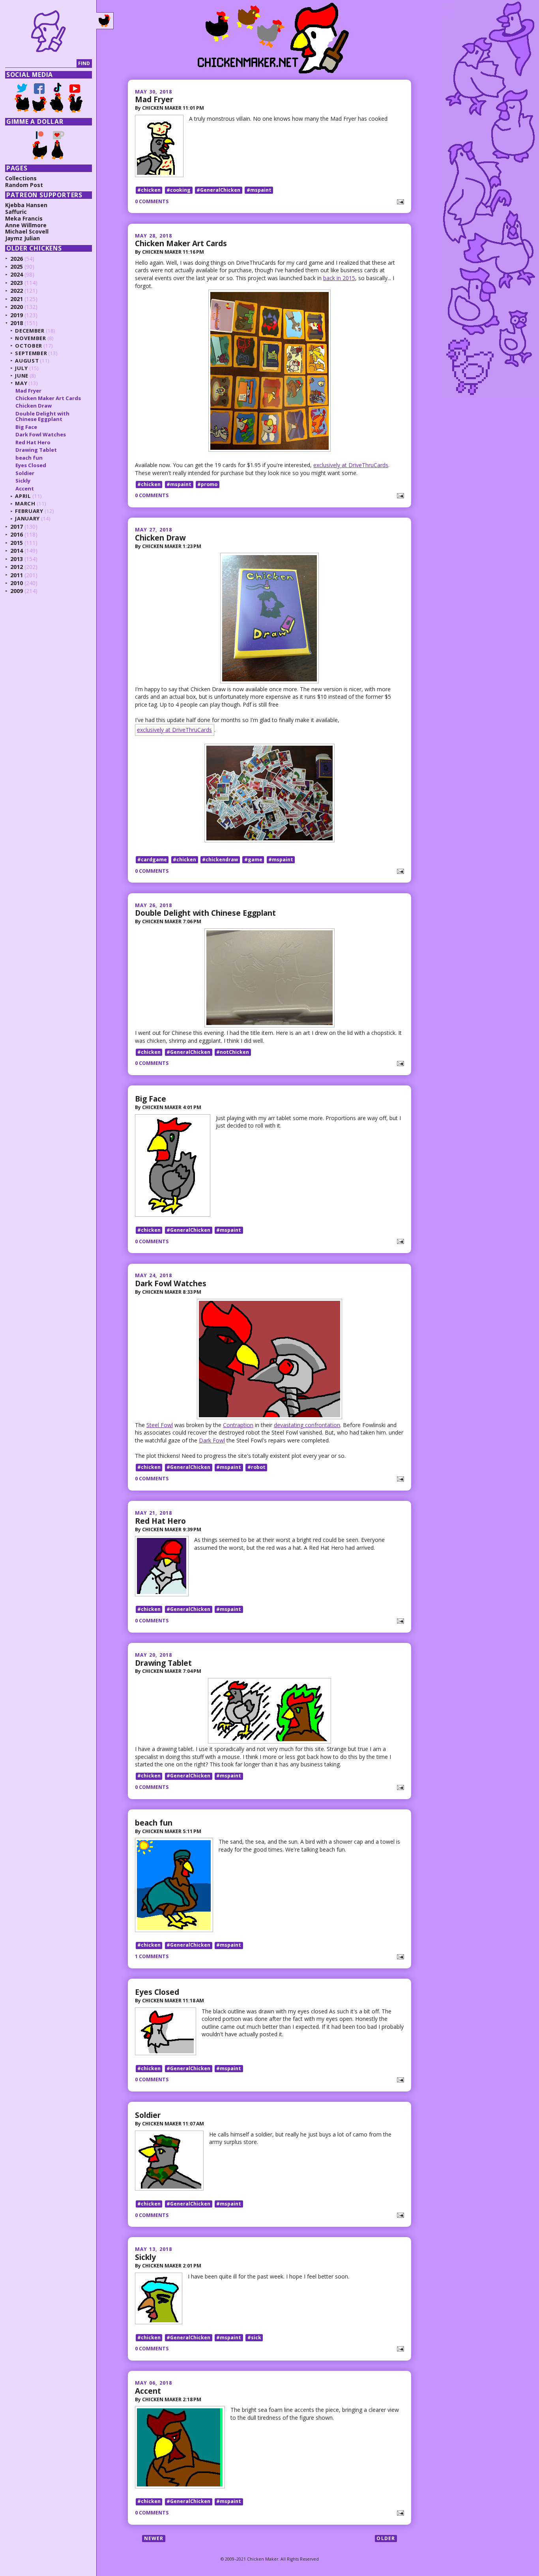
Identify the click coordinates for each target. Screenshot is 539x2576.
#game (253, 860)
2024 (17, 274)
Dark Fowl (212, 1440)
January (27, 518)
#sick (254, 2337)
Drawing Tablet (163, 1663)
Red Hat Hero (160, 1521)
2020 (17, 307)
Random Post (24, 185)
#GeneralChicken (218, 190)
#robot (256, 1467)
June (22, 376)
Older (386, 2538)
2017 (17, 527)
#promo (207, 484)
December (30, 331)
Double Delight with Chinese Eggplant (205, 913)
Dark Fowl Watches (171, 1283)
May (21, 383)
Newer (154, 2538)
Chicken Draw (160, 538)
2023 (17, 283)
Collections (21, 178)
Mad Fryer (154, 99)
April (23, 496)
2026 (17, 259)
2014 (17, 551)
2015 (17, 543)
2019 (17, 315)
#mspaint (259, 190)
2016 (17, 534)
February (29, 511)
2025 (17, 267)
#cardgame (152, 860)
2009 (17, 591)
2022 (17, 291)
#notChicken (233, 1052)
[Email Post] (399, 201)
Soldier (148, 2115)
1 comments (152, 1956)
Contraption (238, 1425)
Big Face (151, 1099)
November (30, 338)
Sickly (145, 2257)
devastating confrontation (307, 1425)
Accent (148, 2391)
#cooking (179, 190)
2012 (17, 567)
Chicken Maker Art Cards (181, 243)
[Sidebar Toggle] (105, 21)
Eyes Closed (157, 1992)
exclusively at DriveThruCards (351, 465)
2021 (17, 299)
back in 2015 (339, 278)
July (22, 368)
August (27, 361)
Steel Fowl (160, 1425)
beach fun (154, 1823)
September (31, 353)
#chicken (149, 190)
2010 (17, 583)
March (25, 503)
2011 (17, 575)
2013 (17, 559)
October (29, 346)
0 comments (152, 201)
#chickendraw (220, 860)
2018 (17, 323)
